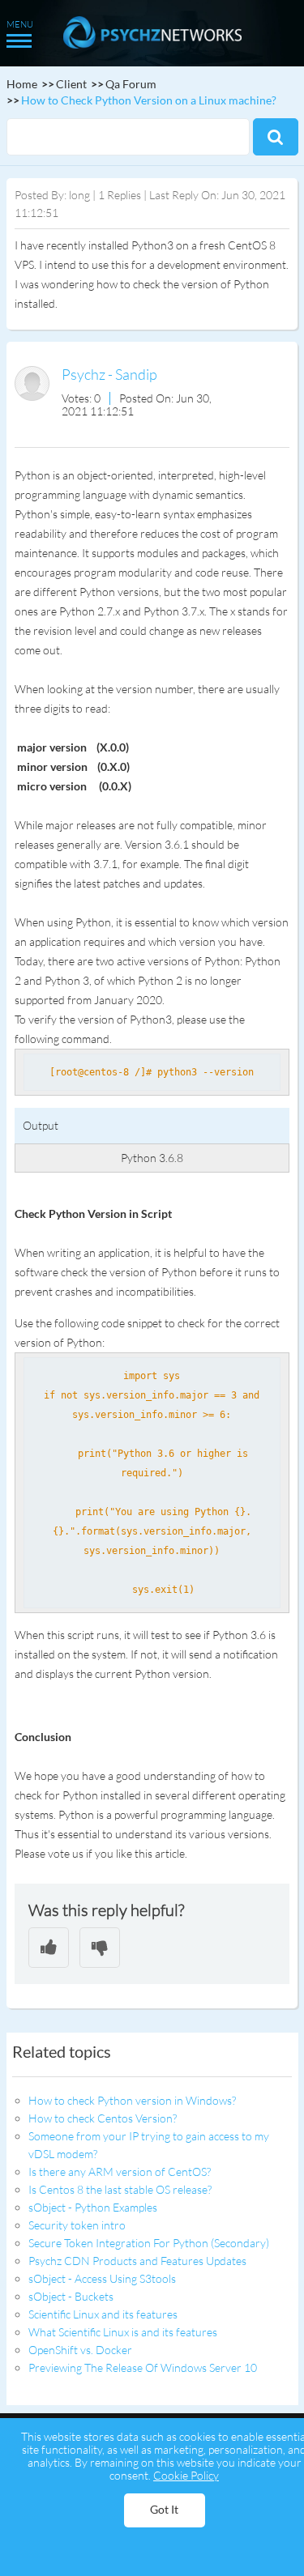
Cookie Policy (186, 2475)
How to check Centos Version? (103, 2118)
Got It (164, 2509)
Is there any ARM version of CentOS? (120, 2172)
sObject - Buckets (71, 2296)
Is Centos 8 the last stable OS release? (120, 2189)
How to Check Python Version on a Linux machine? (149, 100)
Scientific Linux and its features (103, 2314)
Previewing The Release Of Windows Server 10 (143, 2367)
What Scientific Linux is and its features (123, 2332)
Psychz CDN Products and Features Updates (137, 2261)
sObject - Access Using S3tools (102, 2278)
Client (71, 84)
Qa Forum (131, 84)
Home (22, 84)
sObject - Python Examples (93, 2207)
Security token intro (77, 2225)
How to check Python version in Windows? (132, 2100)
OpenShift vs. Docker (80, 2350)
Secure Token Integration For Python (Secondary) (149, 2243)
